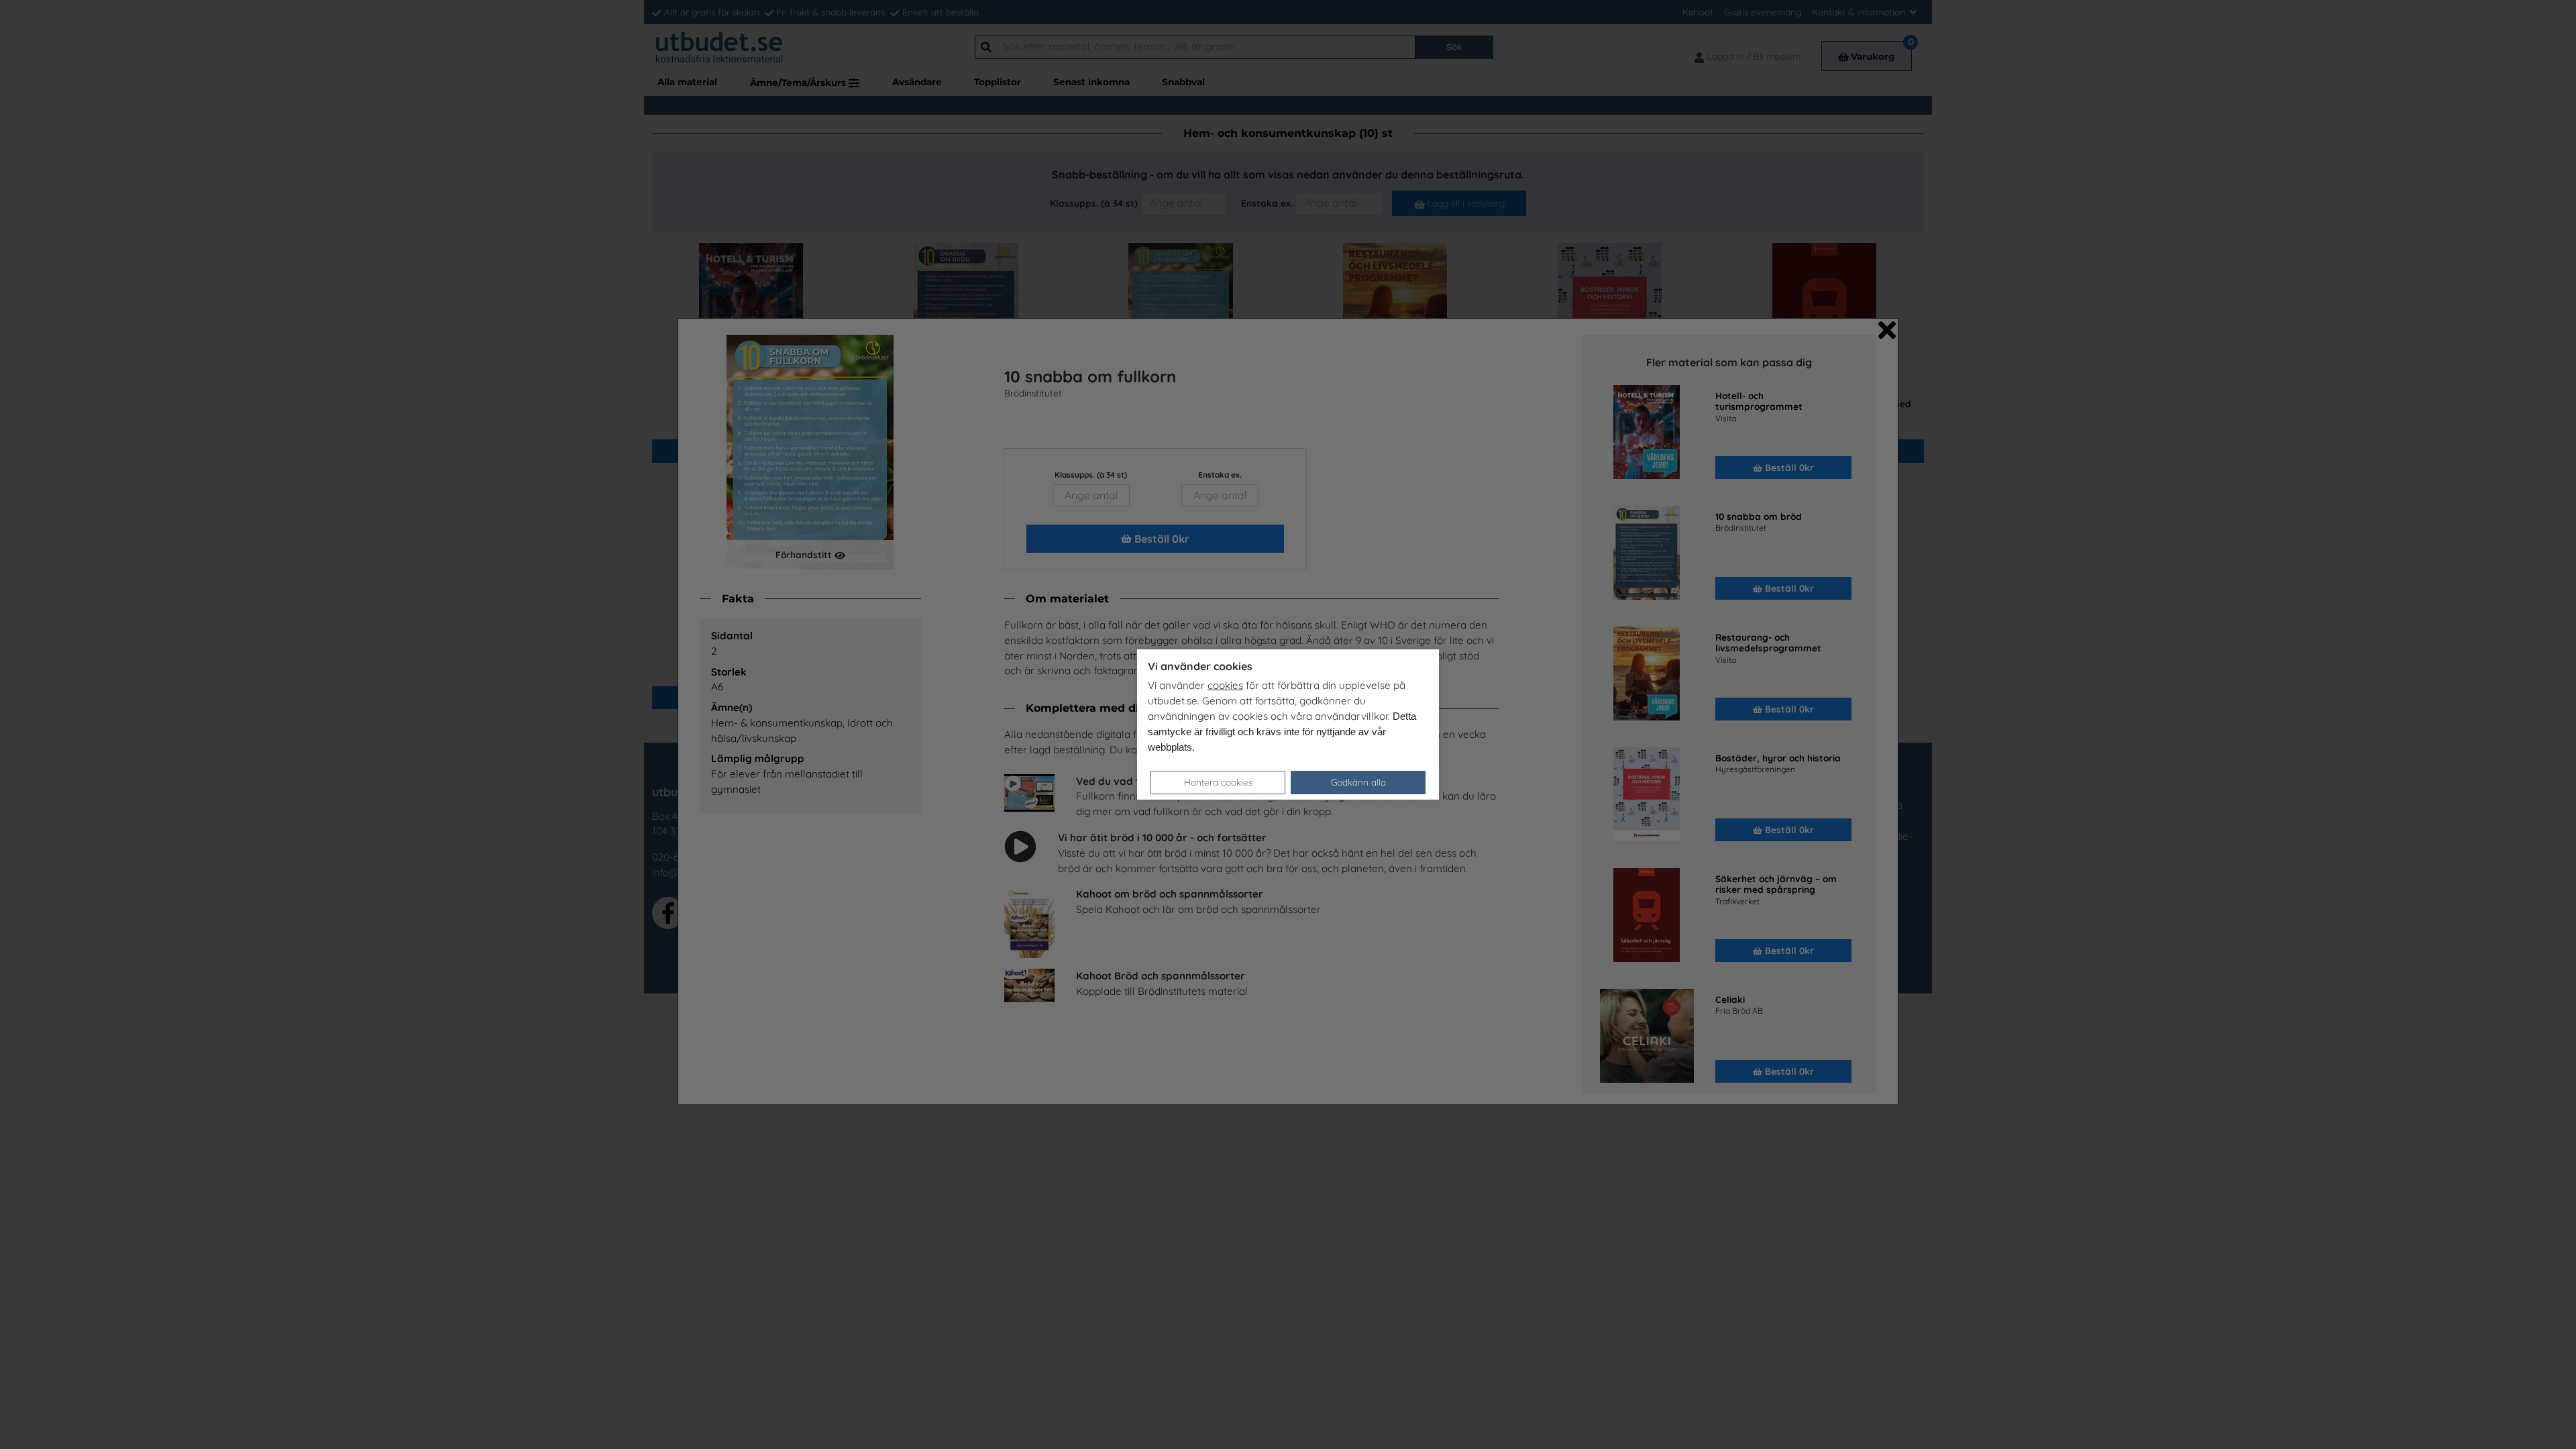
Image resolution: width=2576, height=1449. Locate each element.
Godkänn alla (1358, 782)
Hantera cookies (1218, 782)
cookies (1225, 685)
